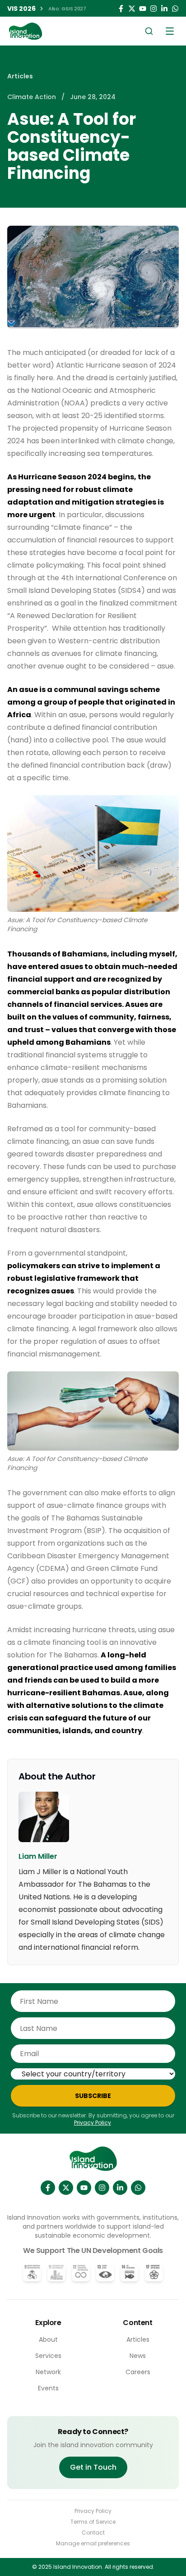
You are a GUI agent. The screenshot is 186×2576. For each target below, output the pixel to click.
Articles (20, 76)
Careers (138, 2372)
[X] (66, 2188)
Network (48, 2372)
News (138, 2356)
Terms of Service (93, 2522)
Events (48, 2388)
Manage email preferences (93, 2544)
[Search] (149, 31)
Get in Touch (93, 2467)
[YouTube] (143, 9)
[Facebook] (121, 9)
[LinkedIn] (164, 9)
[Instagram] (153, 9)
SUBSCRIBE (93, 2096)
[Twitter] (132, 9)
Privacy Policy (93, 2123)
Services (48, 2356)
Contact (93, 2533)
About (48, 2339)
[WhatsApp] (175, 9)
